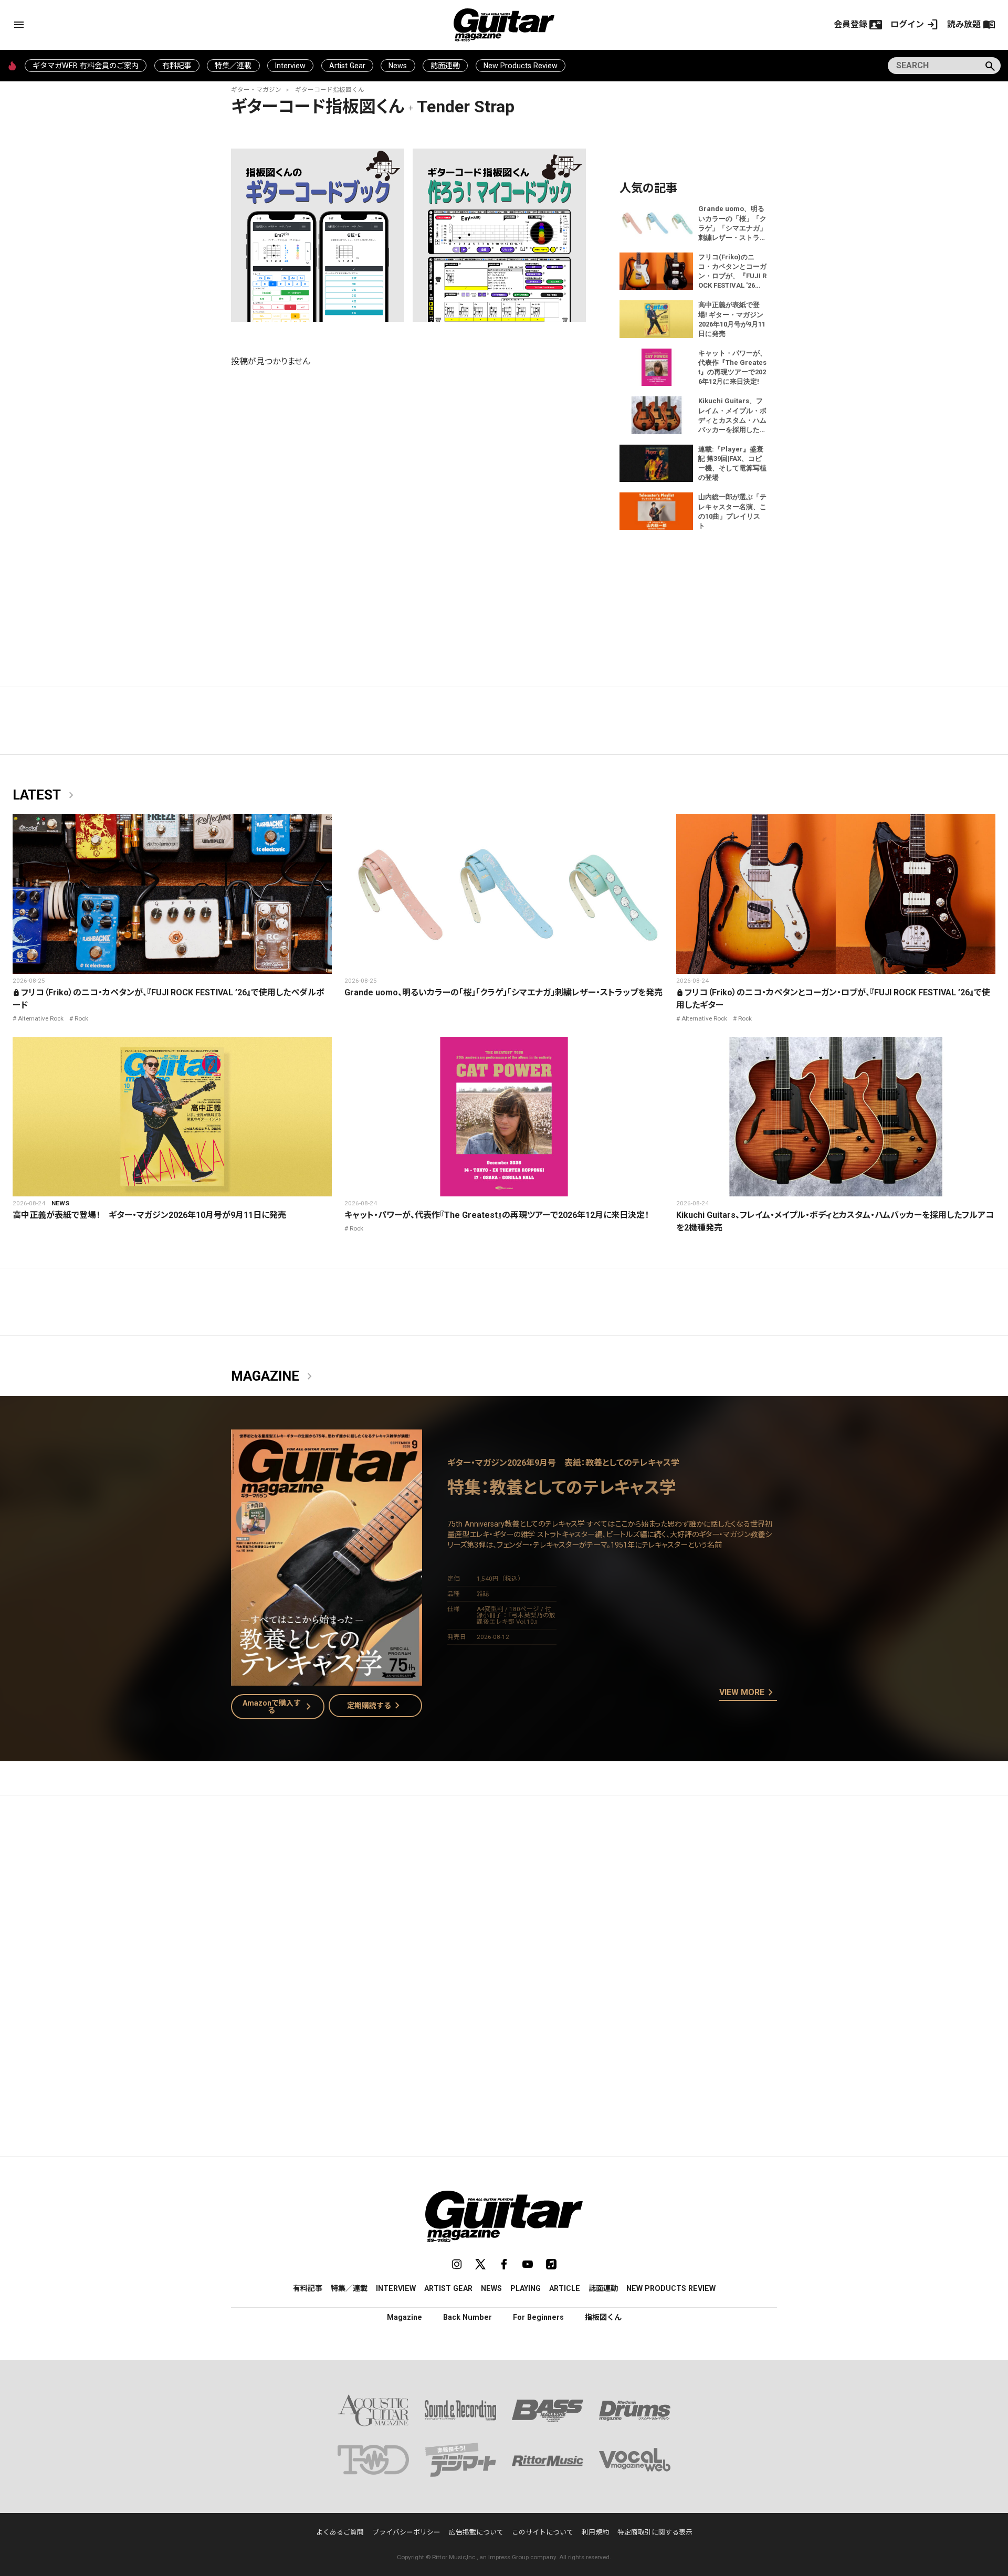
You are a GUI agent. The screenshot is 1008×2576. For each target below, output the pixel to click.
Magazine (274, 1376)
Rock (81, 1018)
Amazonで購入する (279, 1707)
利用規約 (595, 2532)
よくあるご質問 (340, 2532)
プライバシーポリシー (406, 2532)
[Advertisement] (504, 1902)
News (398, 66)
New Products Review (521, 66)
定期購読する (375, 1706)
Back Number (468, 2317)
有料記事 (177, 66)
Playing (526, 2288)
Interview (290, 66)
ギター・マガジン (256, 90)
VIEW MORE (748, 1693)
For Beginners (538, 2317)
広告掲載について (476, 2532)
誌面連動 (445, 66)
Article (565, 2288)
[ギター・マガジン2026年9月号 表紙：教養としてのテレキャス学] (327, 1679)
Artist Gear (347, 66)
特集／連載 (233, 66)
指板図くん (603, 2317)
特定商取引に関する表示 (655, 2532)
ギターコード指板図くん (330, 90)
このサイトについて (543, 2532)
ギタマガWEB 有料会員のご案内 (86, 66)
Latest (45, 795)
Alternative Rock (41, 1018)
